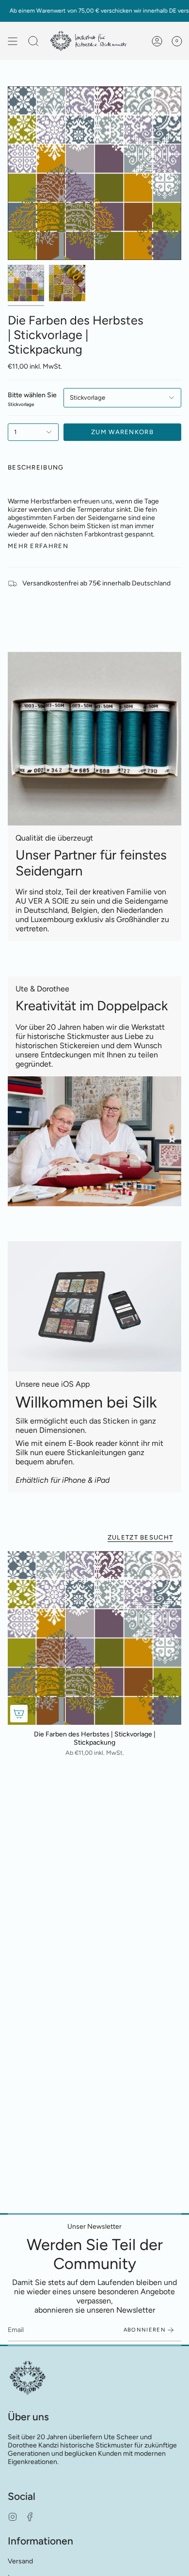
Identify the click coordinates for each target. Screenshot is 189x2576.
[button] (33, 41)
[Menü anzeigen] (13, 41)
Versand (20, 2561)
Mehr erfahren (38, 546)
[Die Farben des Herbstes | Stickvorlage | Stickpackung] (94, 1638)
